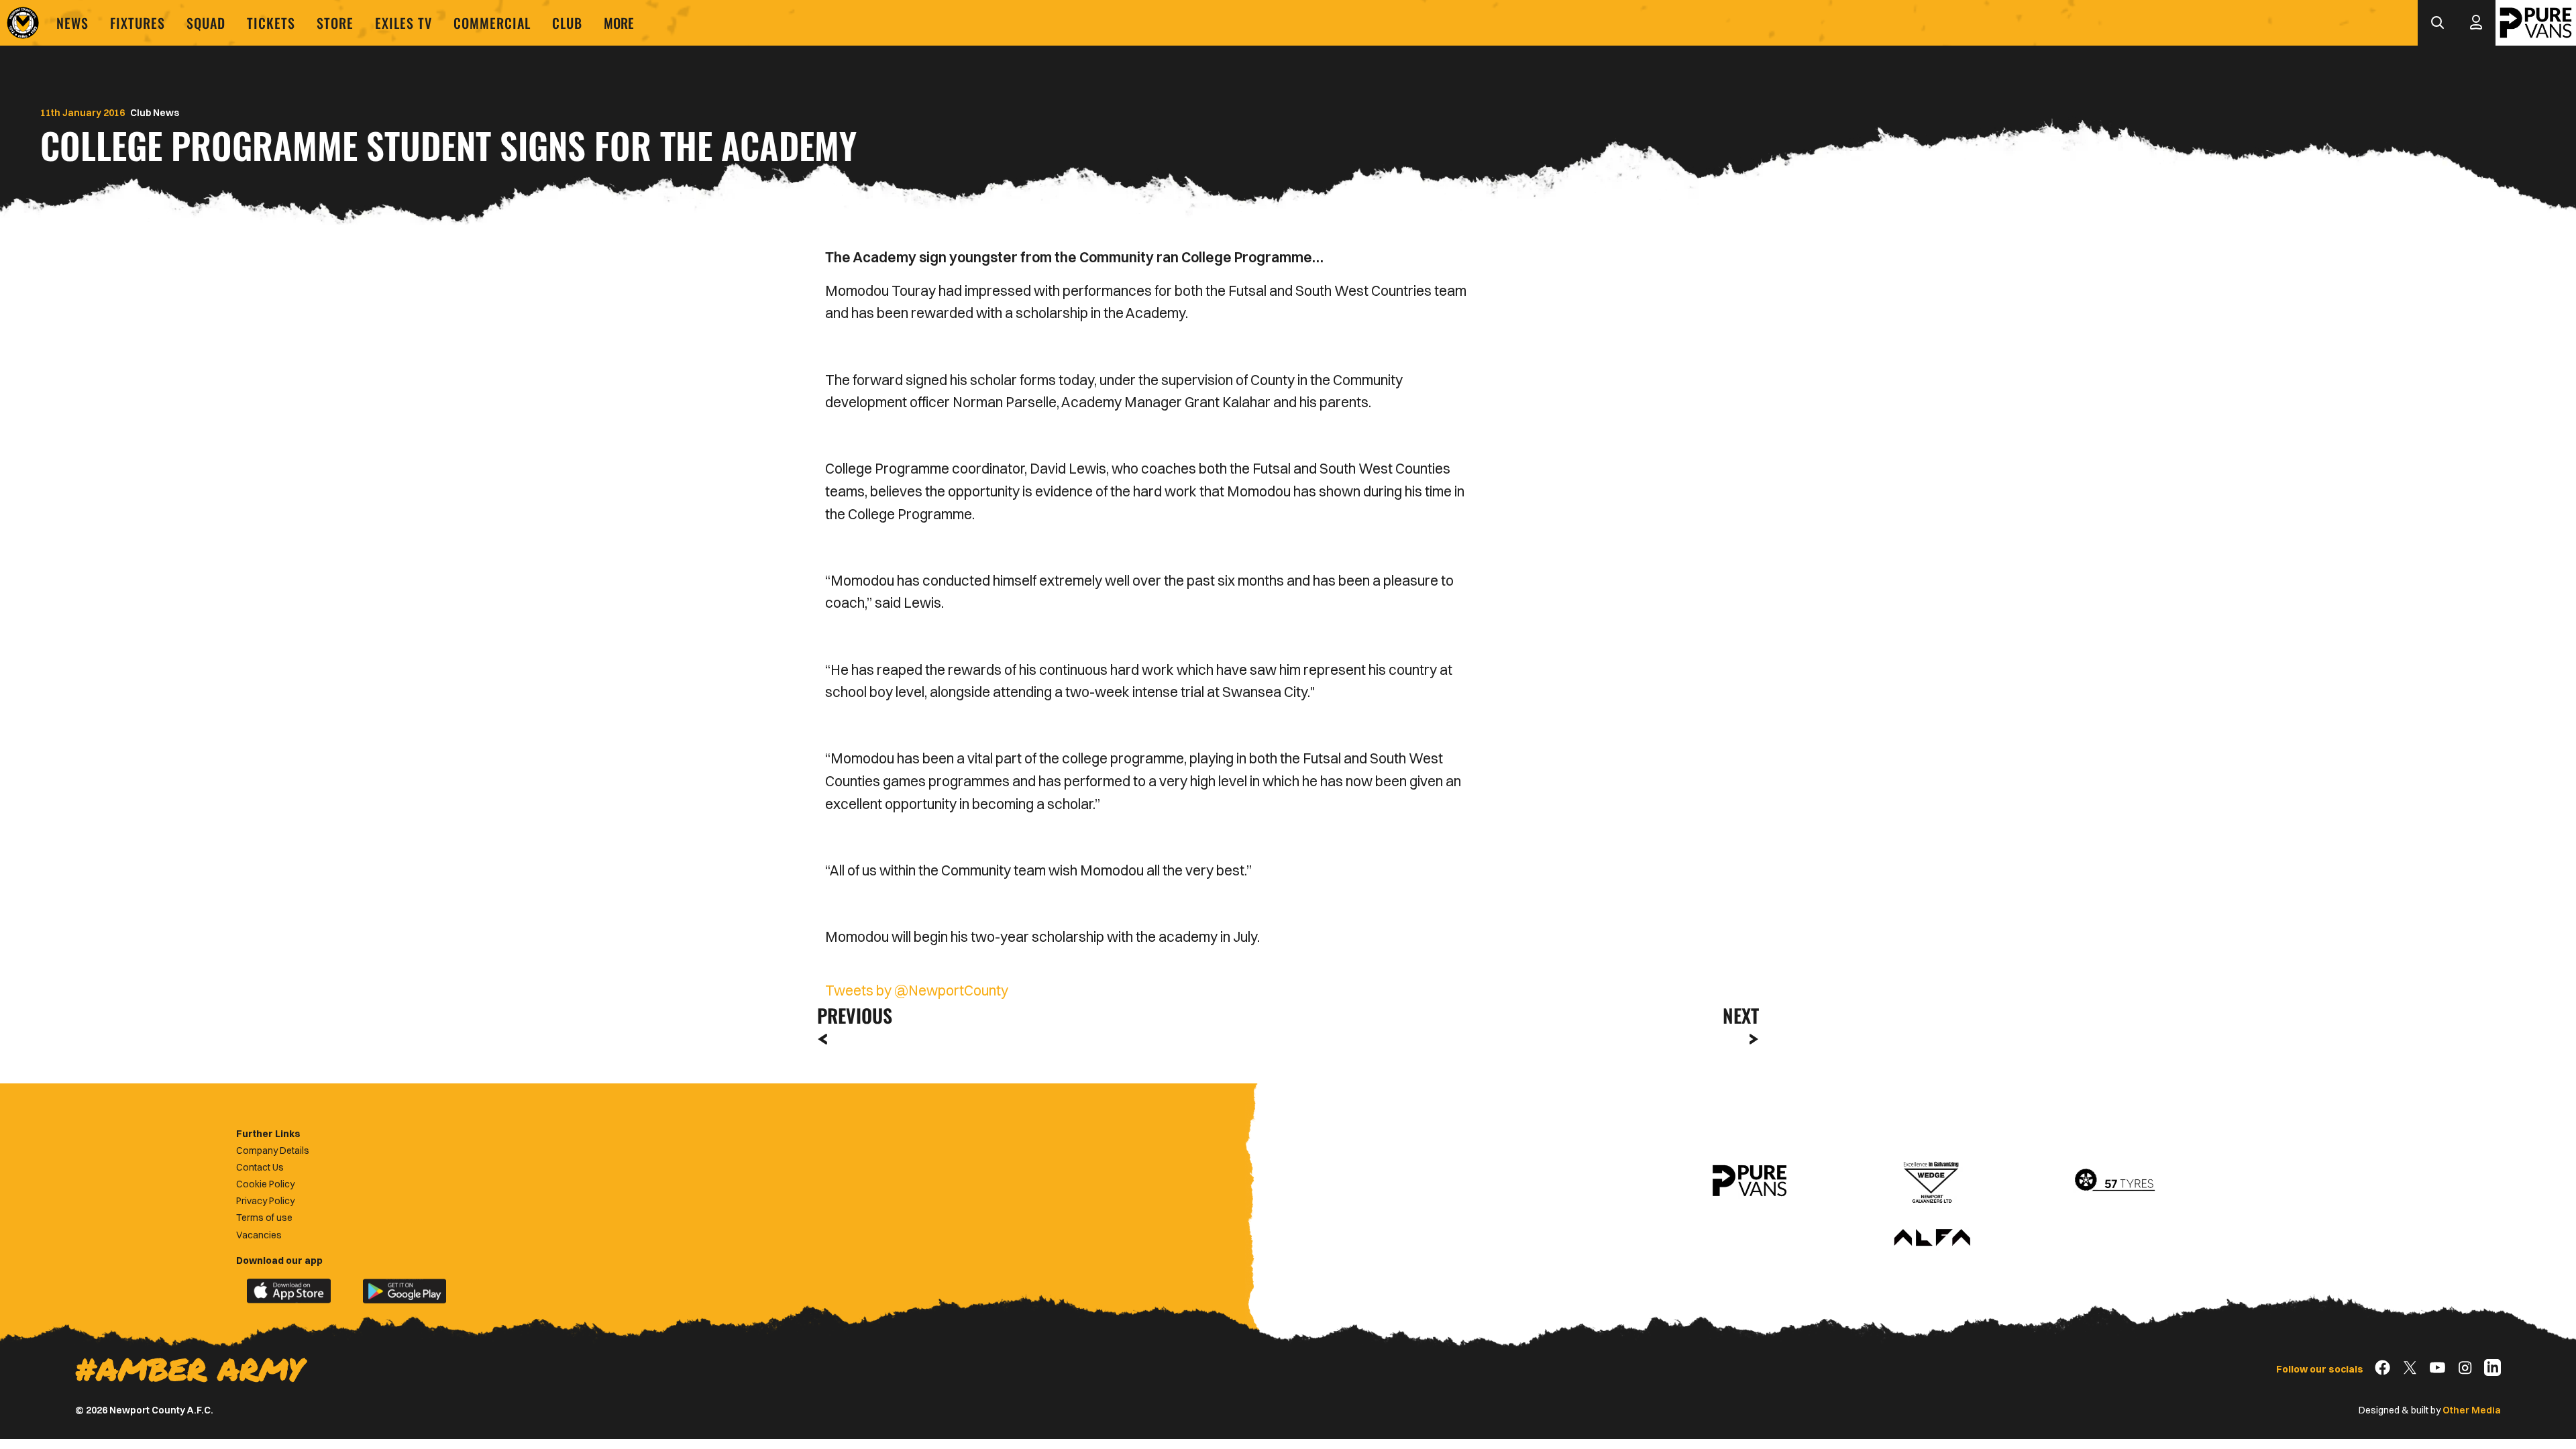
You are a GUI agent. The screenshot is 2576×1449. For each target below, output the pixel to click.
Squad (206, 23)
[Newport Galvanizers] (1932, 1181)
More (619, 23)
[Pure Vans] (2536, 23)
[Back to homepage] (23, 23)
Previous (851, 1015)
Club (567, 23)
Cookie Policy (265, 1184)
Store (335, 23)
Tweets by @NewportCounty (917, 990)
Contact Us (260, 1167)
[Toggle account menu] (2476, 23)
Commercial (492, 23)
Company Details (273, 1150)
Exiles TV (404, 23)
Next (1741, 1015)
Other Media (2472, 1410)
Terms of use (264, 1218)
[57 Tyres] (2114, 1181)
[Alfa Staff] (1932, 1238)
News (72, 23)
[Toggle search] (2437, 23)
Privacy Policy (265, 1201)
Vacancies (259, 1235)
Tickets (271, 23)
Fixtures (138, 23)
